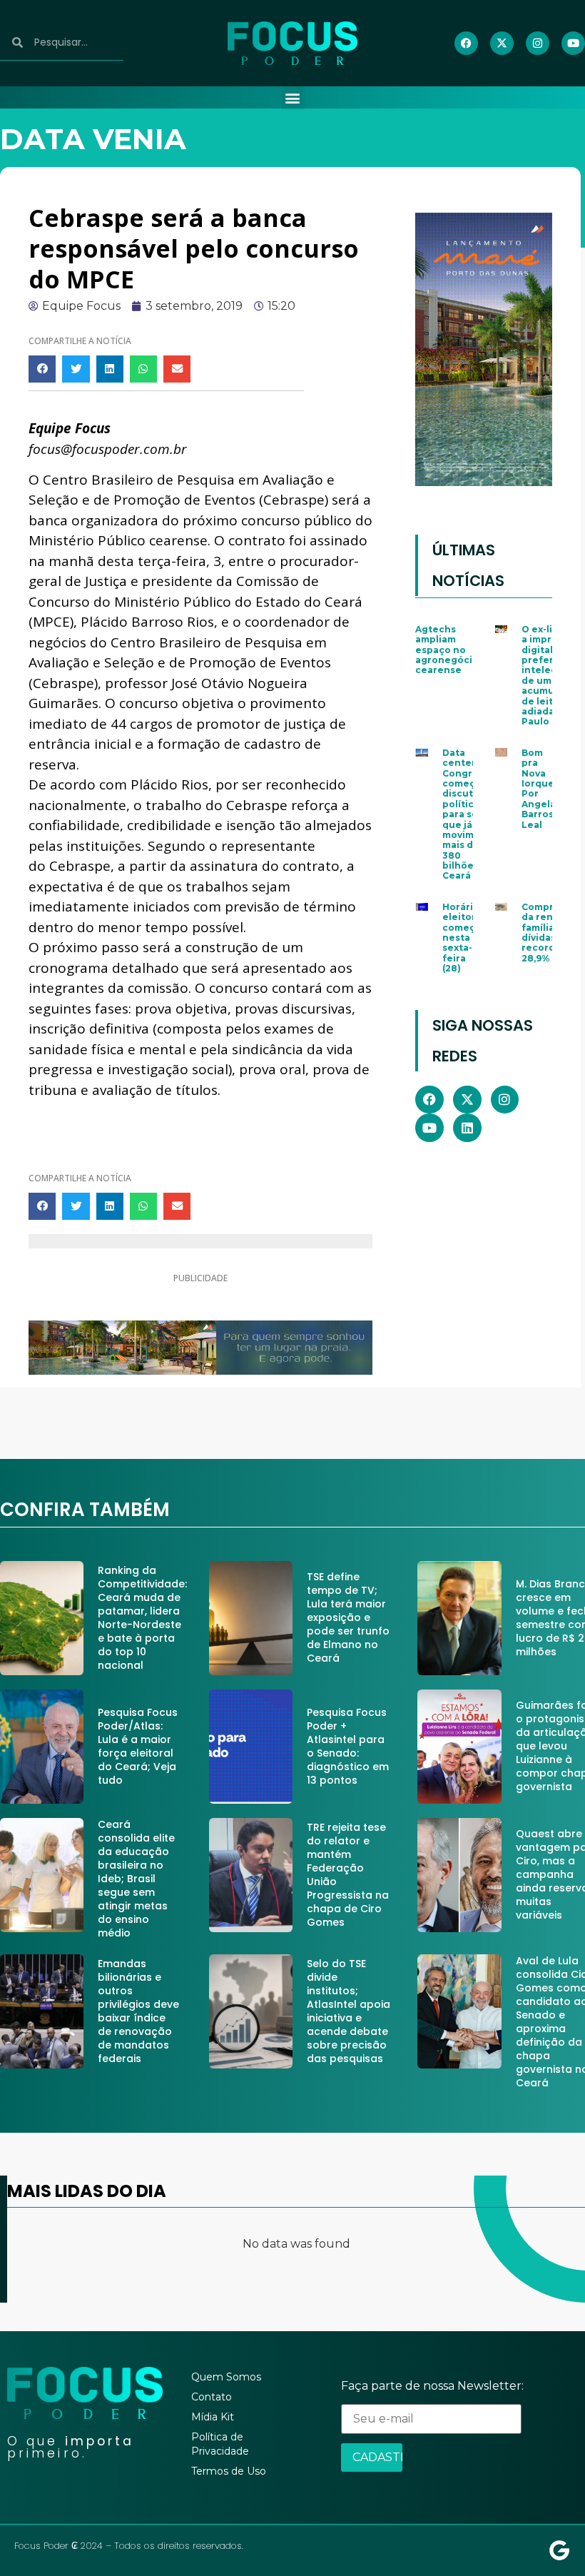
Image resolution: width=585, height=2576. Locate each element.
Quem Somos (226, 2377)
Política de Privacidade (220, 2444)
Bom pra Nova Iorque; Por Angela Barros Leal (539, 789)
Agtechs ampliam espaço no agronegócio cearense (447, 650)
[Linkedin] (467, 1128)
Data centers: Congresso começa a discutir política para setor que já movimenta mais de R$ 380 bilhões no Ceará (469, 814)
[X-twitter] (502, 43)
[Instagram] (538, 43)
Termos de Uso (229, 2471)
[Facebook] (466, 43)
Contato (212, 2397)
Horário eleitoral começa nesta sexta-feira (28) (463, 938)
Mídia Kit (213, 2417)
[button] (293, 98)
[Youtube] (573, 43)
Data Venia (93, 139)
